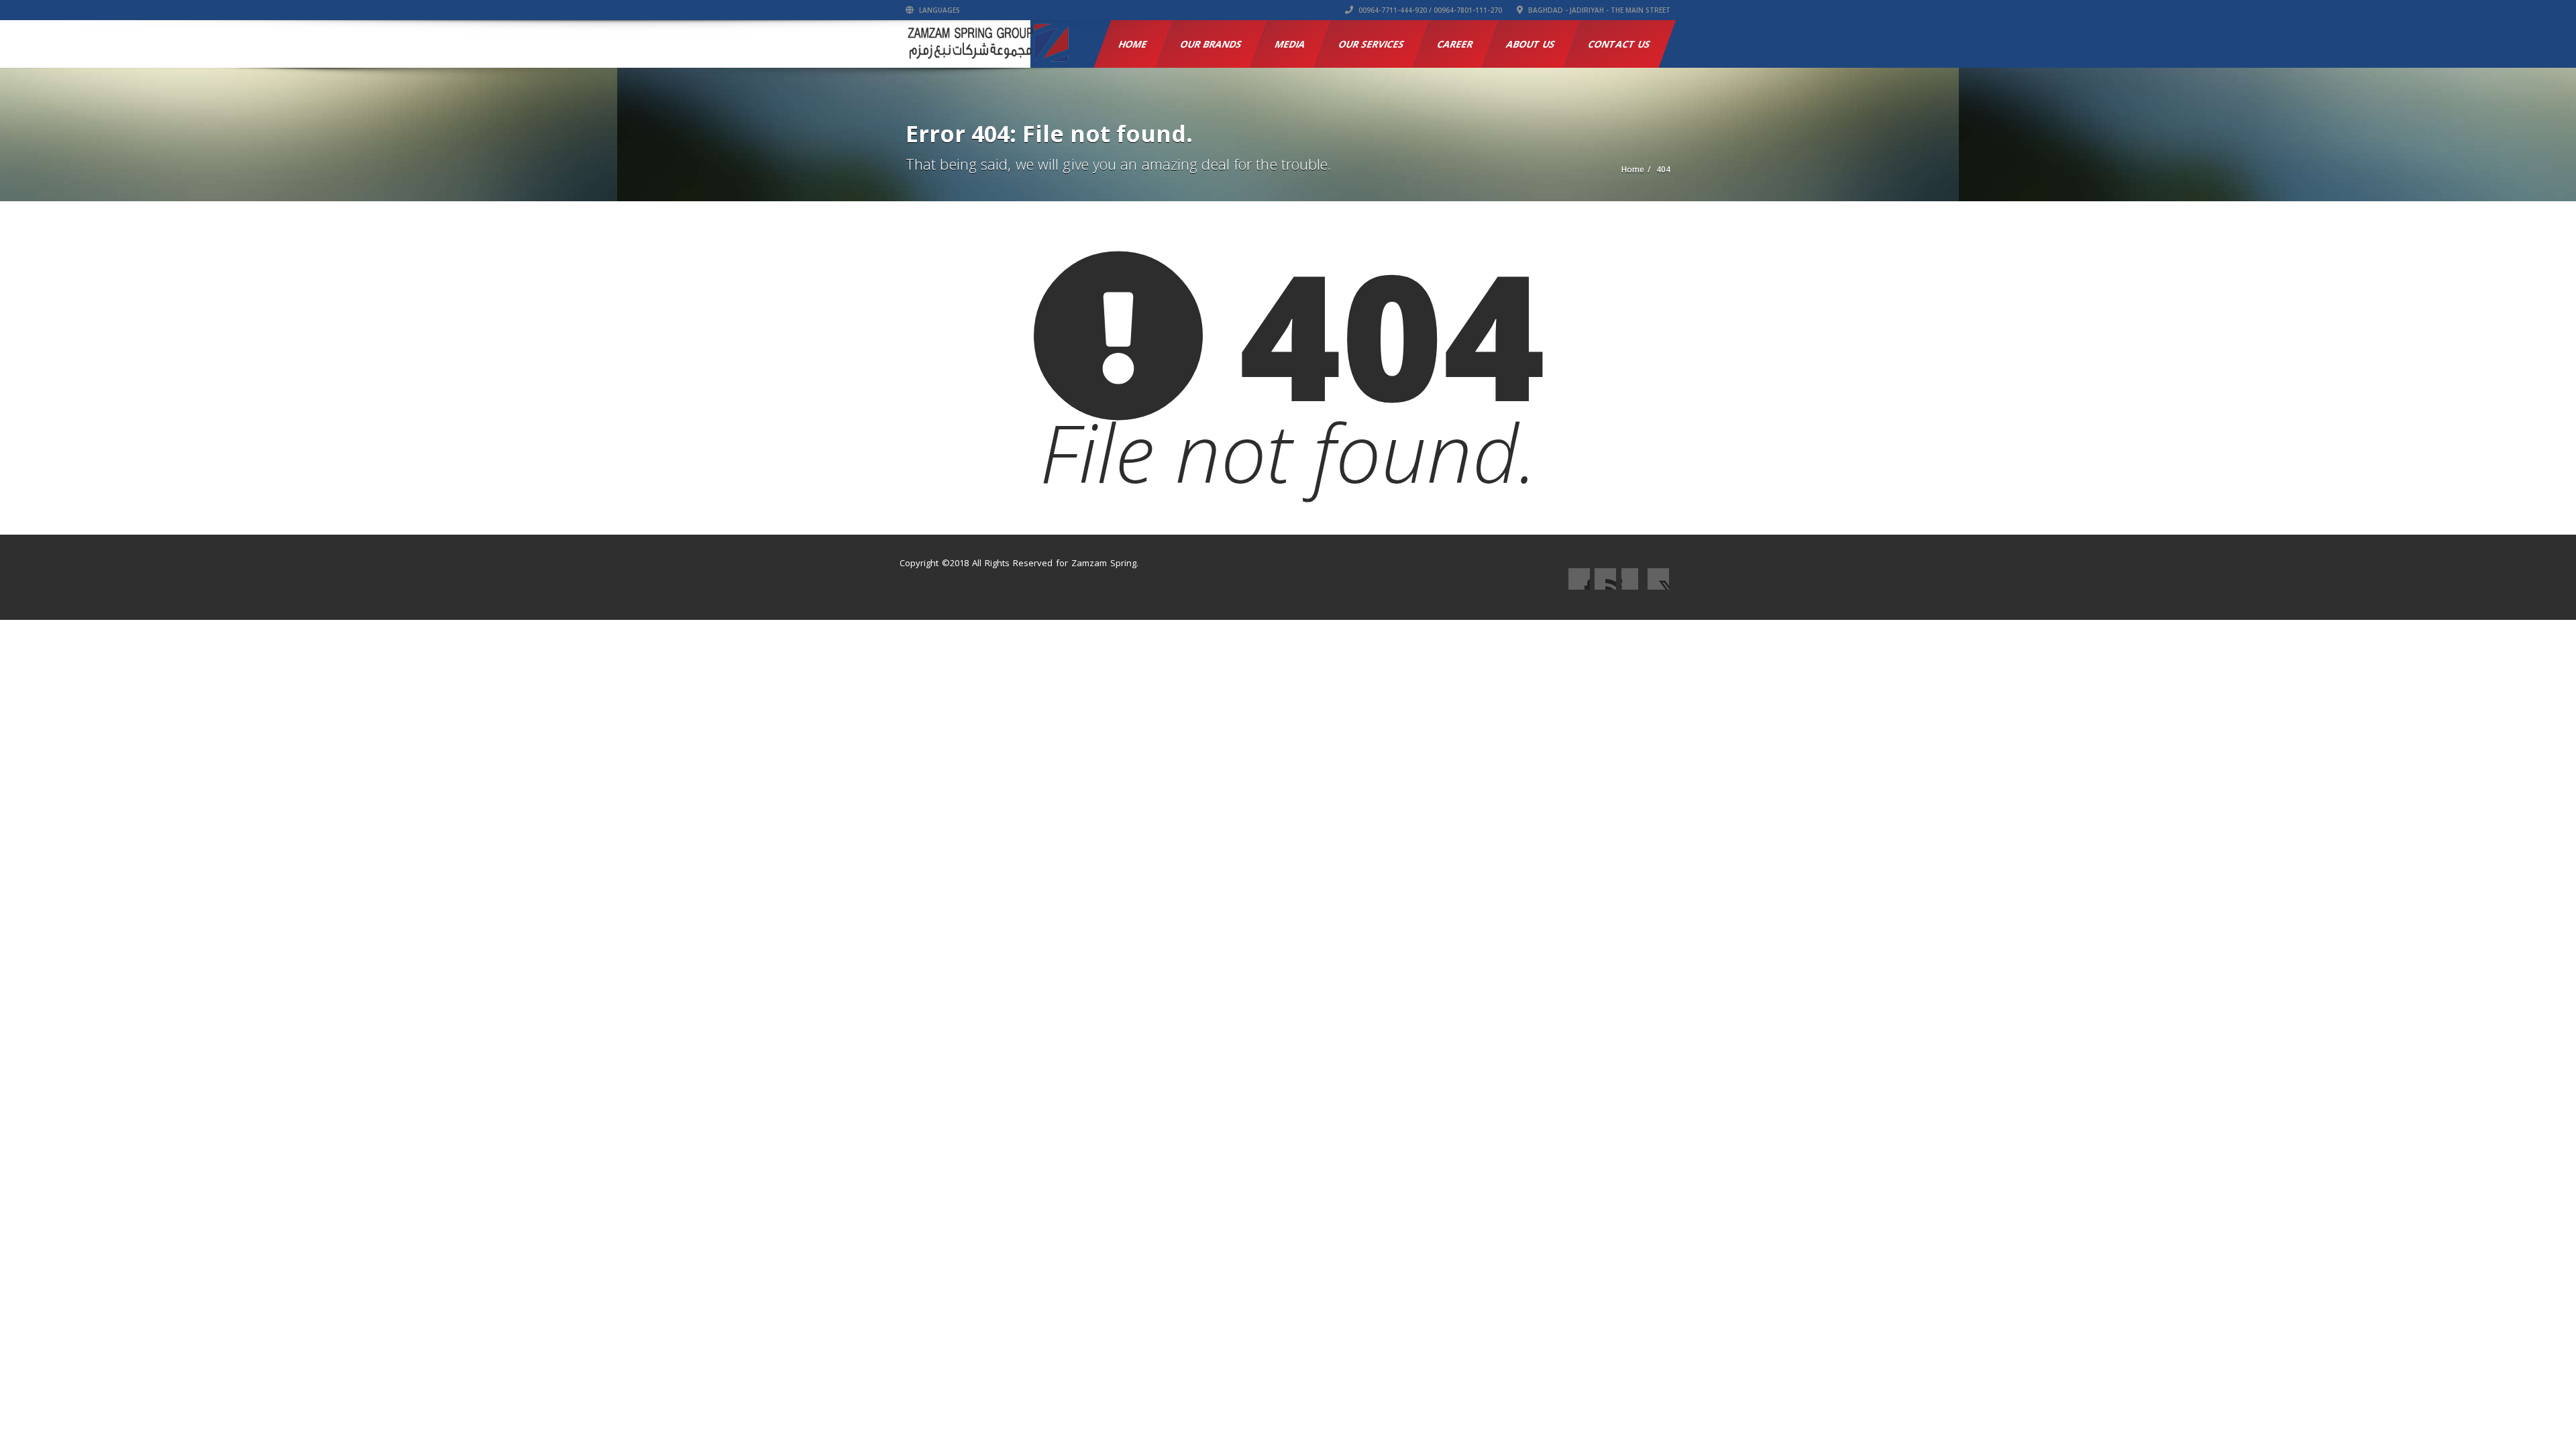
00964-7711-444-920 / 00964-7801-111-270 (1429, 10)
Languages (938, 10)
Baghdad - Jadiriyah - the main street (1598, 10)
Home (1133, 44)
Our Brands (1212, 44)
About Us (1531, 44)
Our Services (1372, 44)
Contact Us (1620, 44)
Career (1456, 44)
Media (1291, 44)
